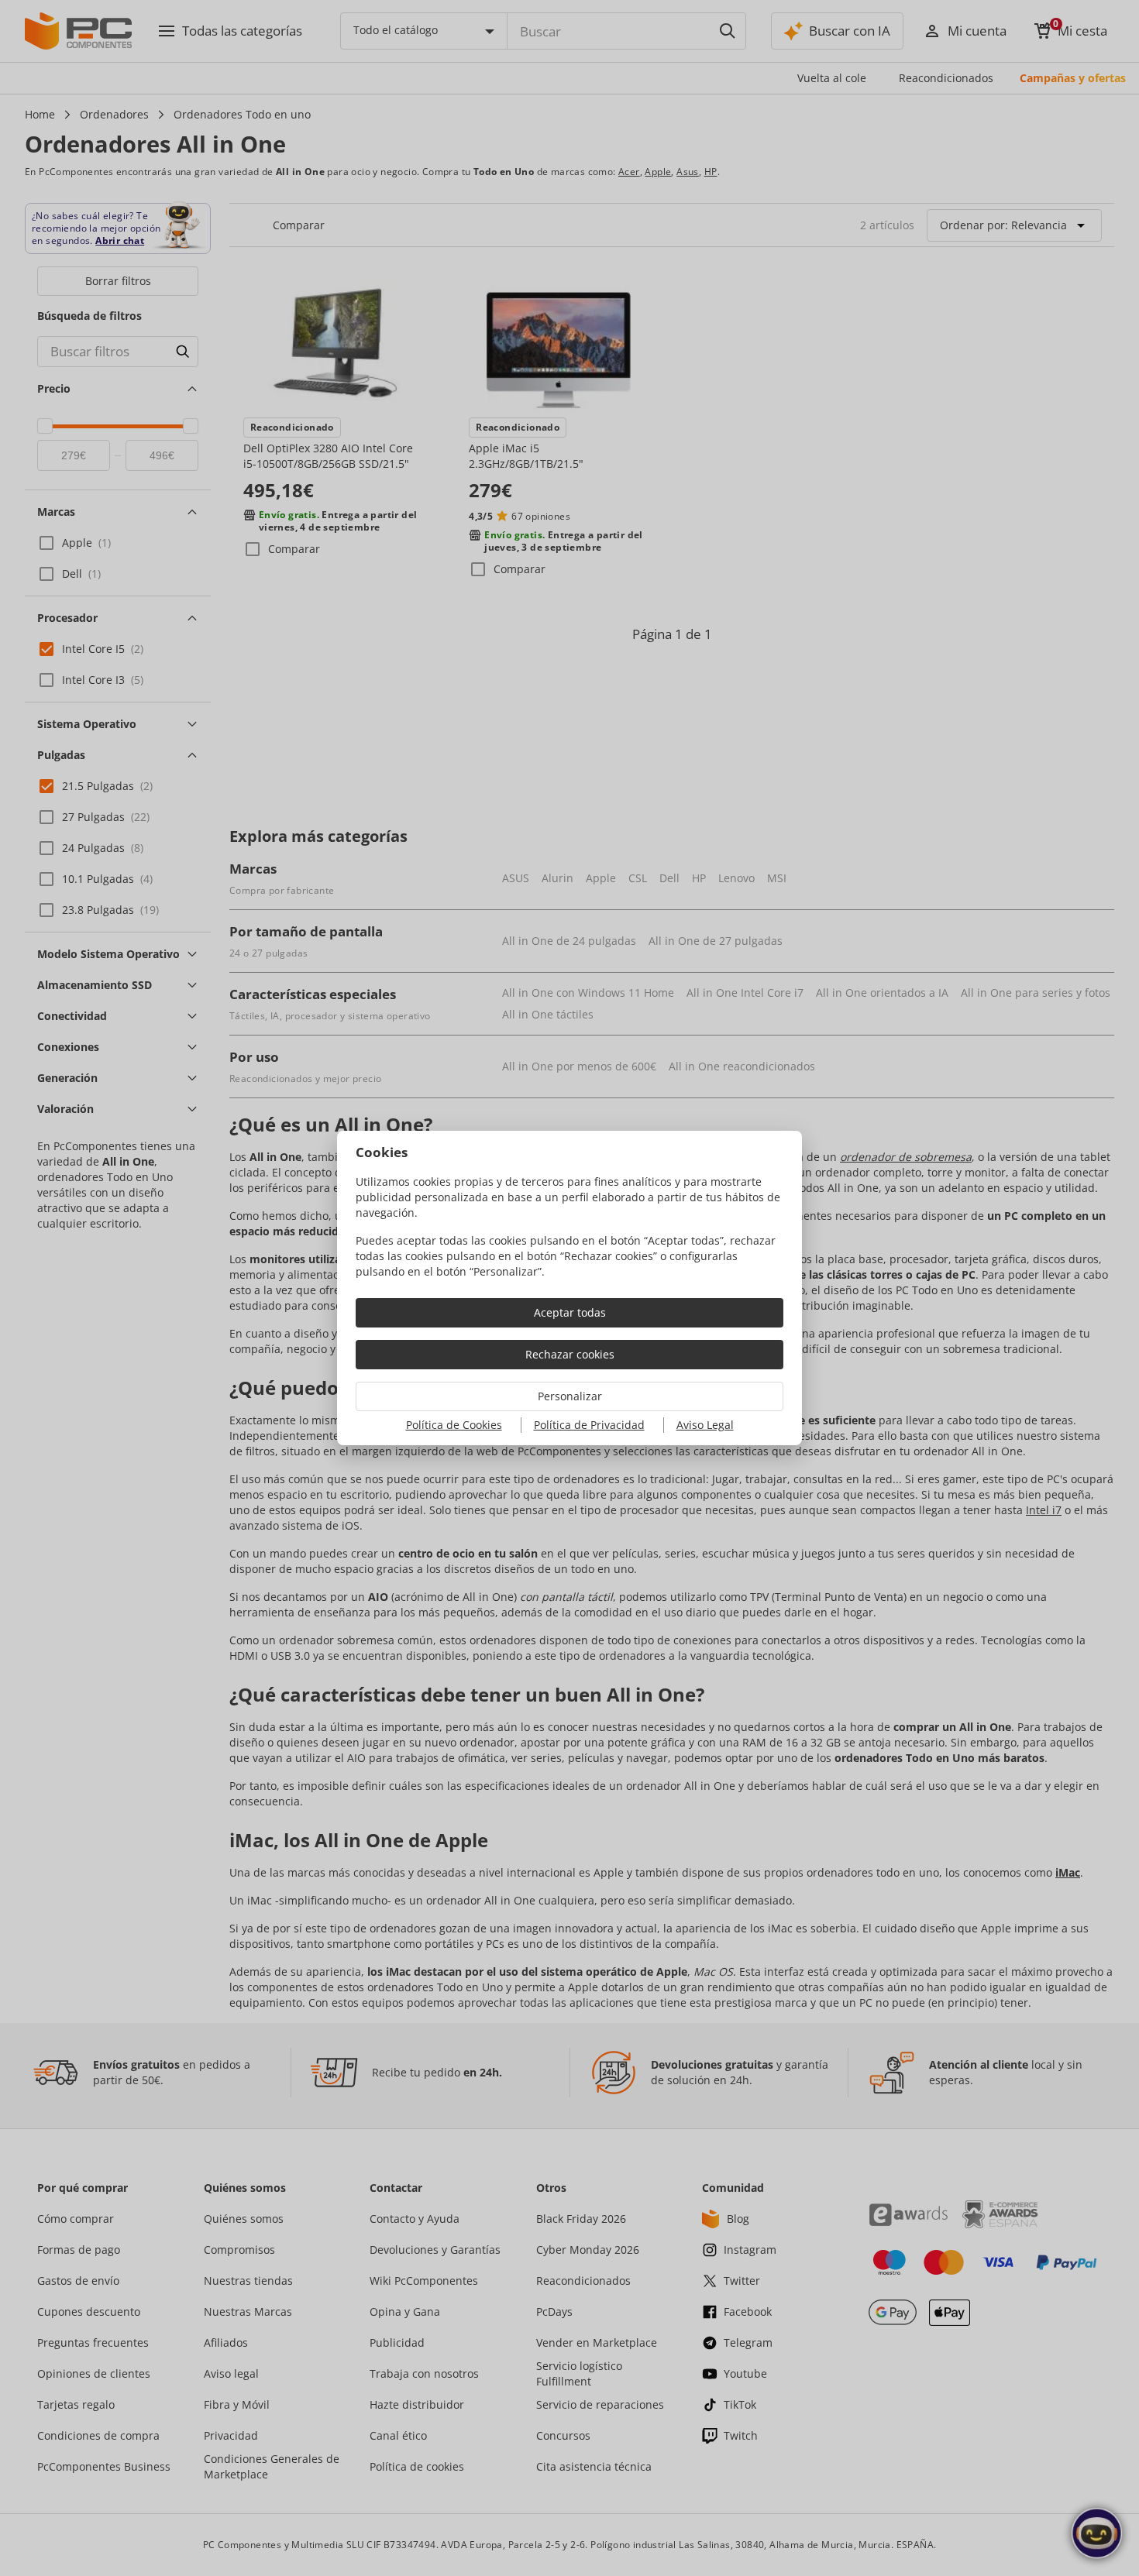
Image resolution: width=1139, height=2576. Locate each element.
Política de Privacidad (589, 1425)
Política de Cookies (454, 1425)
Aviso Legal (705, 1425)
